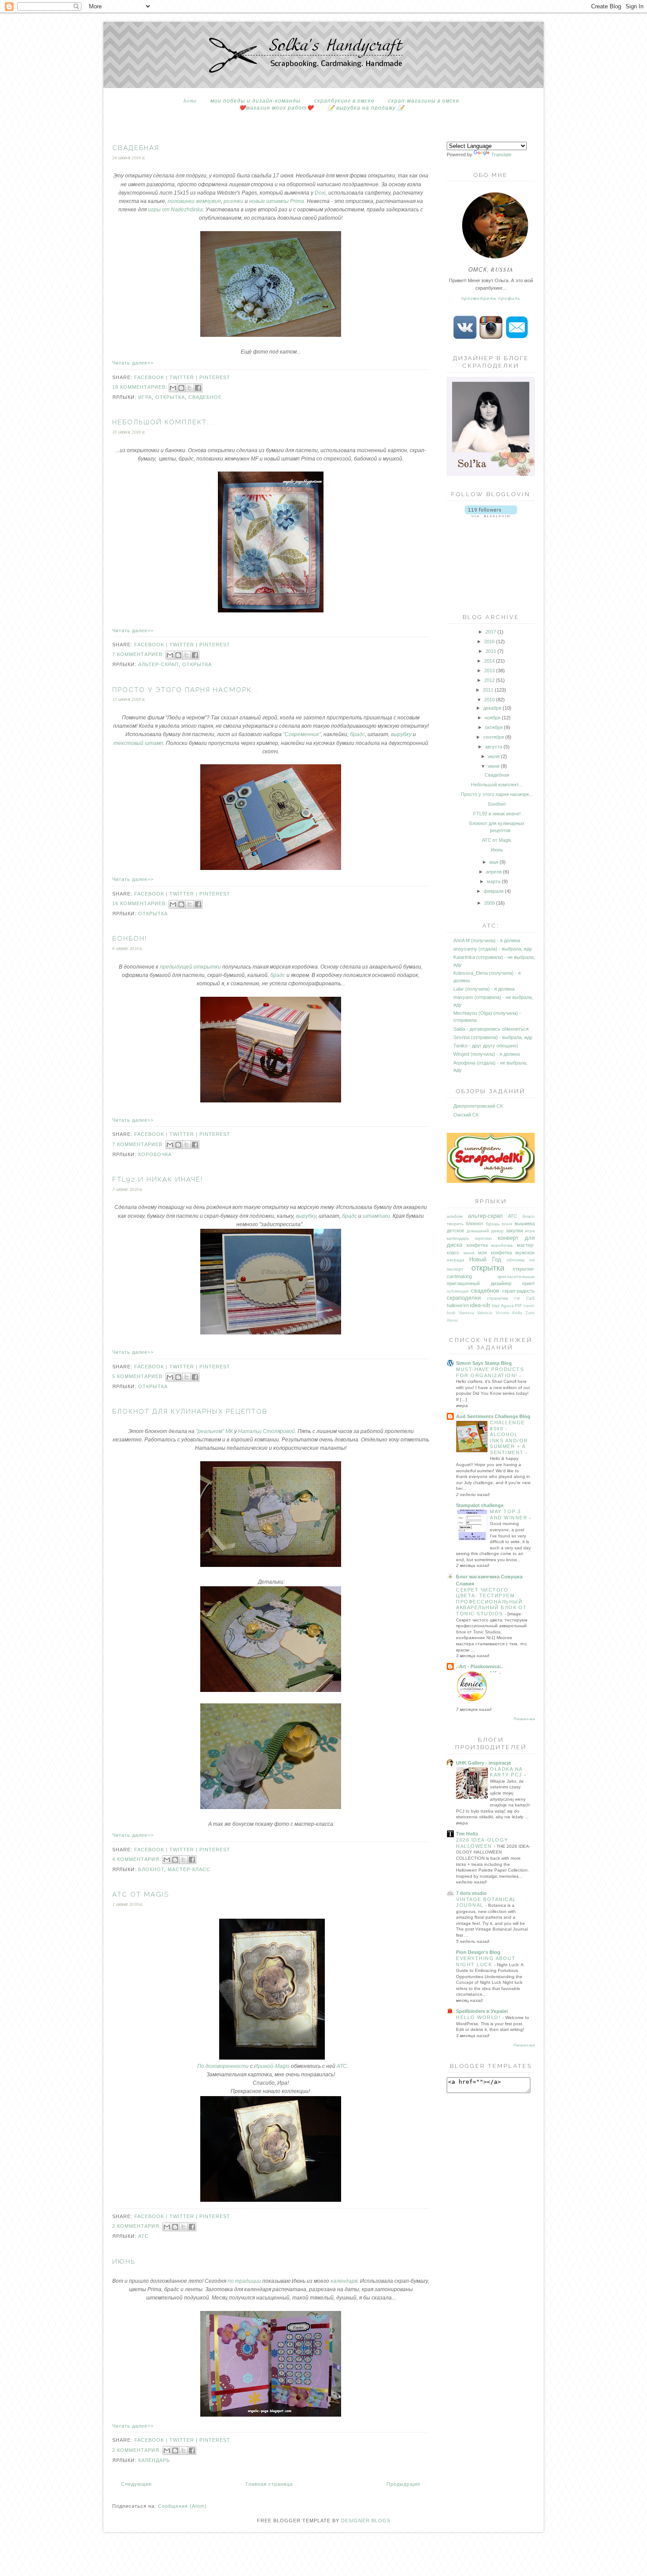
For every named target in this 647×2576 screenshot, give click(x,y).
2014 (489, 661)
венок (507, 1224)
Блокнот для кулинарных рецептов (190, 1411)
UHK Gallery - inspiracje (483, 1763)
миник (469, 1253)
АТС (342, 2066)
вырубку (401, 734)
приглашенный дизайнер (479, 1283)
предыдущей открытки (190, 967)
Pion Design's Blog (478, 1952)
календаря (344, 2281)
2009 (489, 903)
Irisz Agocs (502, 1306)
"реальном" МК (214, 1431)
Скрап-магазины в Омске (424, 100)
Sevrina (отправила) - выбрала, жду (493, 1037)
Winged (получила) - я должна (487, 1054)
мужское (525, 1253)
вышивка (525, 1224)
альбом (455, 1216)
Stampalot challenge (480, 1505)
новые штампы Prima (277, 201)
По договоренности (223, 2066)
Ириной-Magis (272, 2066)
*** (494, 1673)
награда (456, 1260)
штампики (376, 1216)
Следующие (136, 2484)
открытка (170, 397)
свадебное (205, 397)
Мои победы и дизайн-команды (255, 100)
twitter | (184, 377)
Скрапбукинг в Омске (344, 100)
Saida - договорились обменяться (491, 1029)
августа (494, 747)
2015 (491, 651)
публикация (458, 1291)
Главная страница (269, 2484)
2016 (489, 641)
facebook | (152, 377)
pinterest (215, 377)
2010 (489, 700)
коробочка (155, 1154)
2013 (489, 671)
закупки (514, 1231)
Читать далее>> (133, 363)
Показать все (524, 1719)
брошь (493, 1224)
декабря (492, 708)
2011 (488, 690)
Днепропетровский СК (478, 1106)
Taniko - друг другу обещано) (486, 1046)
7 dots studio (471, 1893)
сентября (494, 737)
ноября (493, 718)
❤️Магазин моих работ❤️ (276, 107)
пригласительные (516, 1277)
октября (494, 727)
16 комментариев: (141, 903)
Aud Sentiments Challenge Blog (493, 1416)
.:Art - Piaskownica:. (479, 1666)
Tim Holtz (467, 1834)
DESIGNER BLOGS (366, 2521)
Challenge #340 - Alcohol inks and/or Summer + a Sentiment (509, 1437)
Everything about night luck (486, 1961)
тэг (517, 1298)
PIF (518, 1306)
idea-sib (480, 1305)
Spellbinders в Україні (482, 2011)
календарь (154, 2460)
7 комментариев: (139, 654)
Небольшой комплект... (163, 422)
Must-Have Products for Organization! (490, 1372)
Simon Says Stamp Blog (484, 1363)
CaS (530, 1298)
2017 (491, 632)
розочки (233, 201)
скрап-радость (518, 1291)
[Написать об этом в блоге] (181, 388)
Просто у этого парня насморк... (185, 690)
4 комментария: (138, 1859)
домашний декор (485, 1231)
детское (456, 1231)
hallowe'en (458, 1305)
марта (494, 881)
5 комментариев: (139, 1376)
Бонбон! (130, 939)
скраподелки (464, 1298)
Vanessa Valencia (475, 1313)
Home (190, 100)
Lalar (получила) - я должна (484, 989)
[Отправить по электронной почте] (173, 388)
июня (494, 766)
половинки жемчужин (194, 201)
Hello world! (479, 2017)
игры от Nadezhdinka (175, 210)
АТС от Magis (141, 1894)
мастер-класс (189, 1869)
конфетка (477, 1245)
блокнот (151, 1869)
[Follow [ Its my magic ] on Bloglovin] (491, 516)
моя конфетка (495, 1253)
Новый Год (485, 1259)
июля (494, 756)
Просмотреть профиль (491, 298)
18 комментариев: (141, 387)
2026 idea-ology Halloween (482, 1843)
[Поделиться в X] (190, 388)
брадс (357, 734)
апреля (494, 872)
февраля (494, 891)
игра (145, 397)
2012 (489, 680)
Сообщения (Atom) (182, 2506)
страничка (498, 1298)
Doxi (320, 193)
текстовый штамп (138, 743)
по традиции (244, 2281)
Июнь (124, 2262)
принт (528, 1283)
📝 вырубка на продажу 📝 (366, 107)
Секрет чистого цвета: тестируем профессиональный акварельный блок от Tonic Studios (491, 1602)
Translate (501, 155)
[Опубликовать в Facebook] (198, 388)
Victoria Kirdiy (509, 1313)
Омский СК (466, 1115)
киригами (483, 1238)
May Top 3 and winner (510, 1515)
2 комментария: (138, 2226)
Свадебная (136, 148)
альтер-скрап (158, 664)
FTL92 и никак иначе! (158, 1179)
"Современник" (302, 734)
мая (494, 862)
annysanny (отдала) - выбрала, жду (493, 949)
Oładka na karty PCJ (507, 1772)
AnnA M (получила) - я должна (487, 940)
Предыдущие (403, 2484)
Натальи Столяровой (267, 1431)
